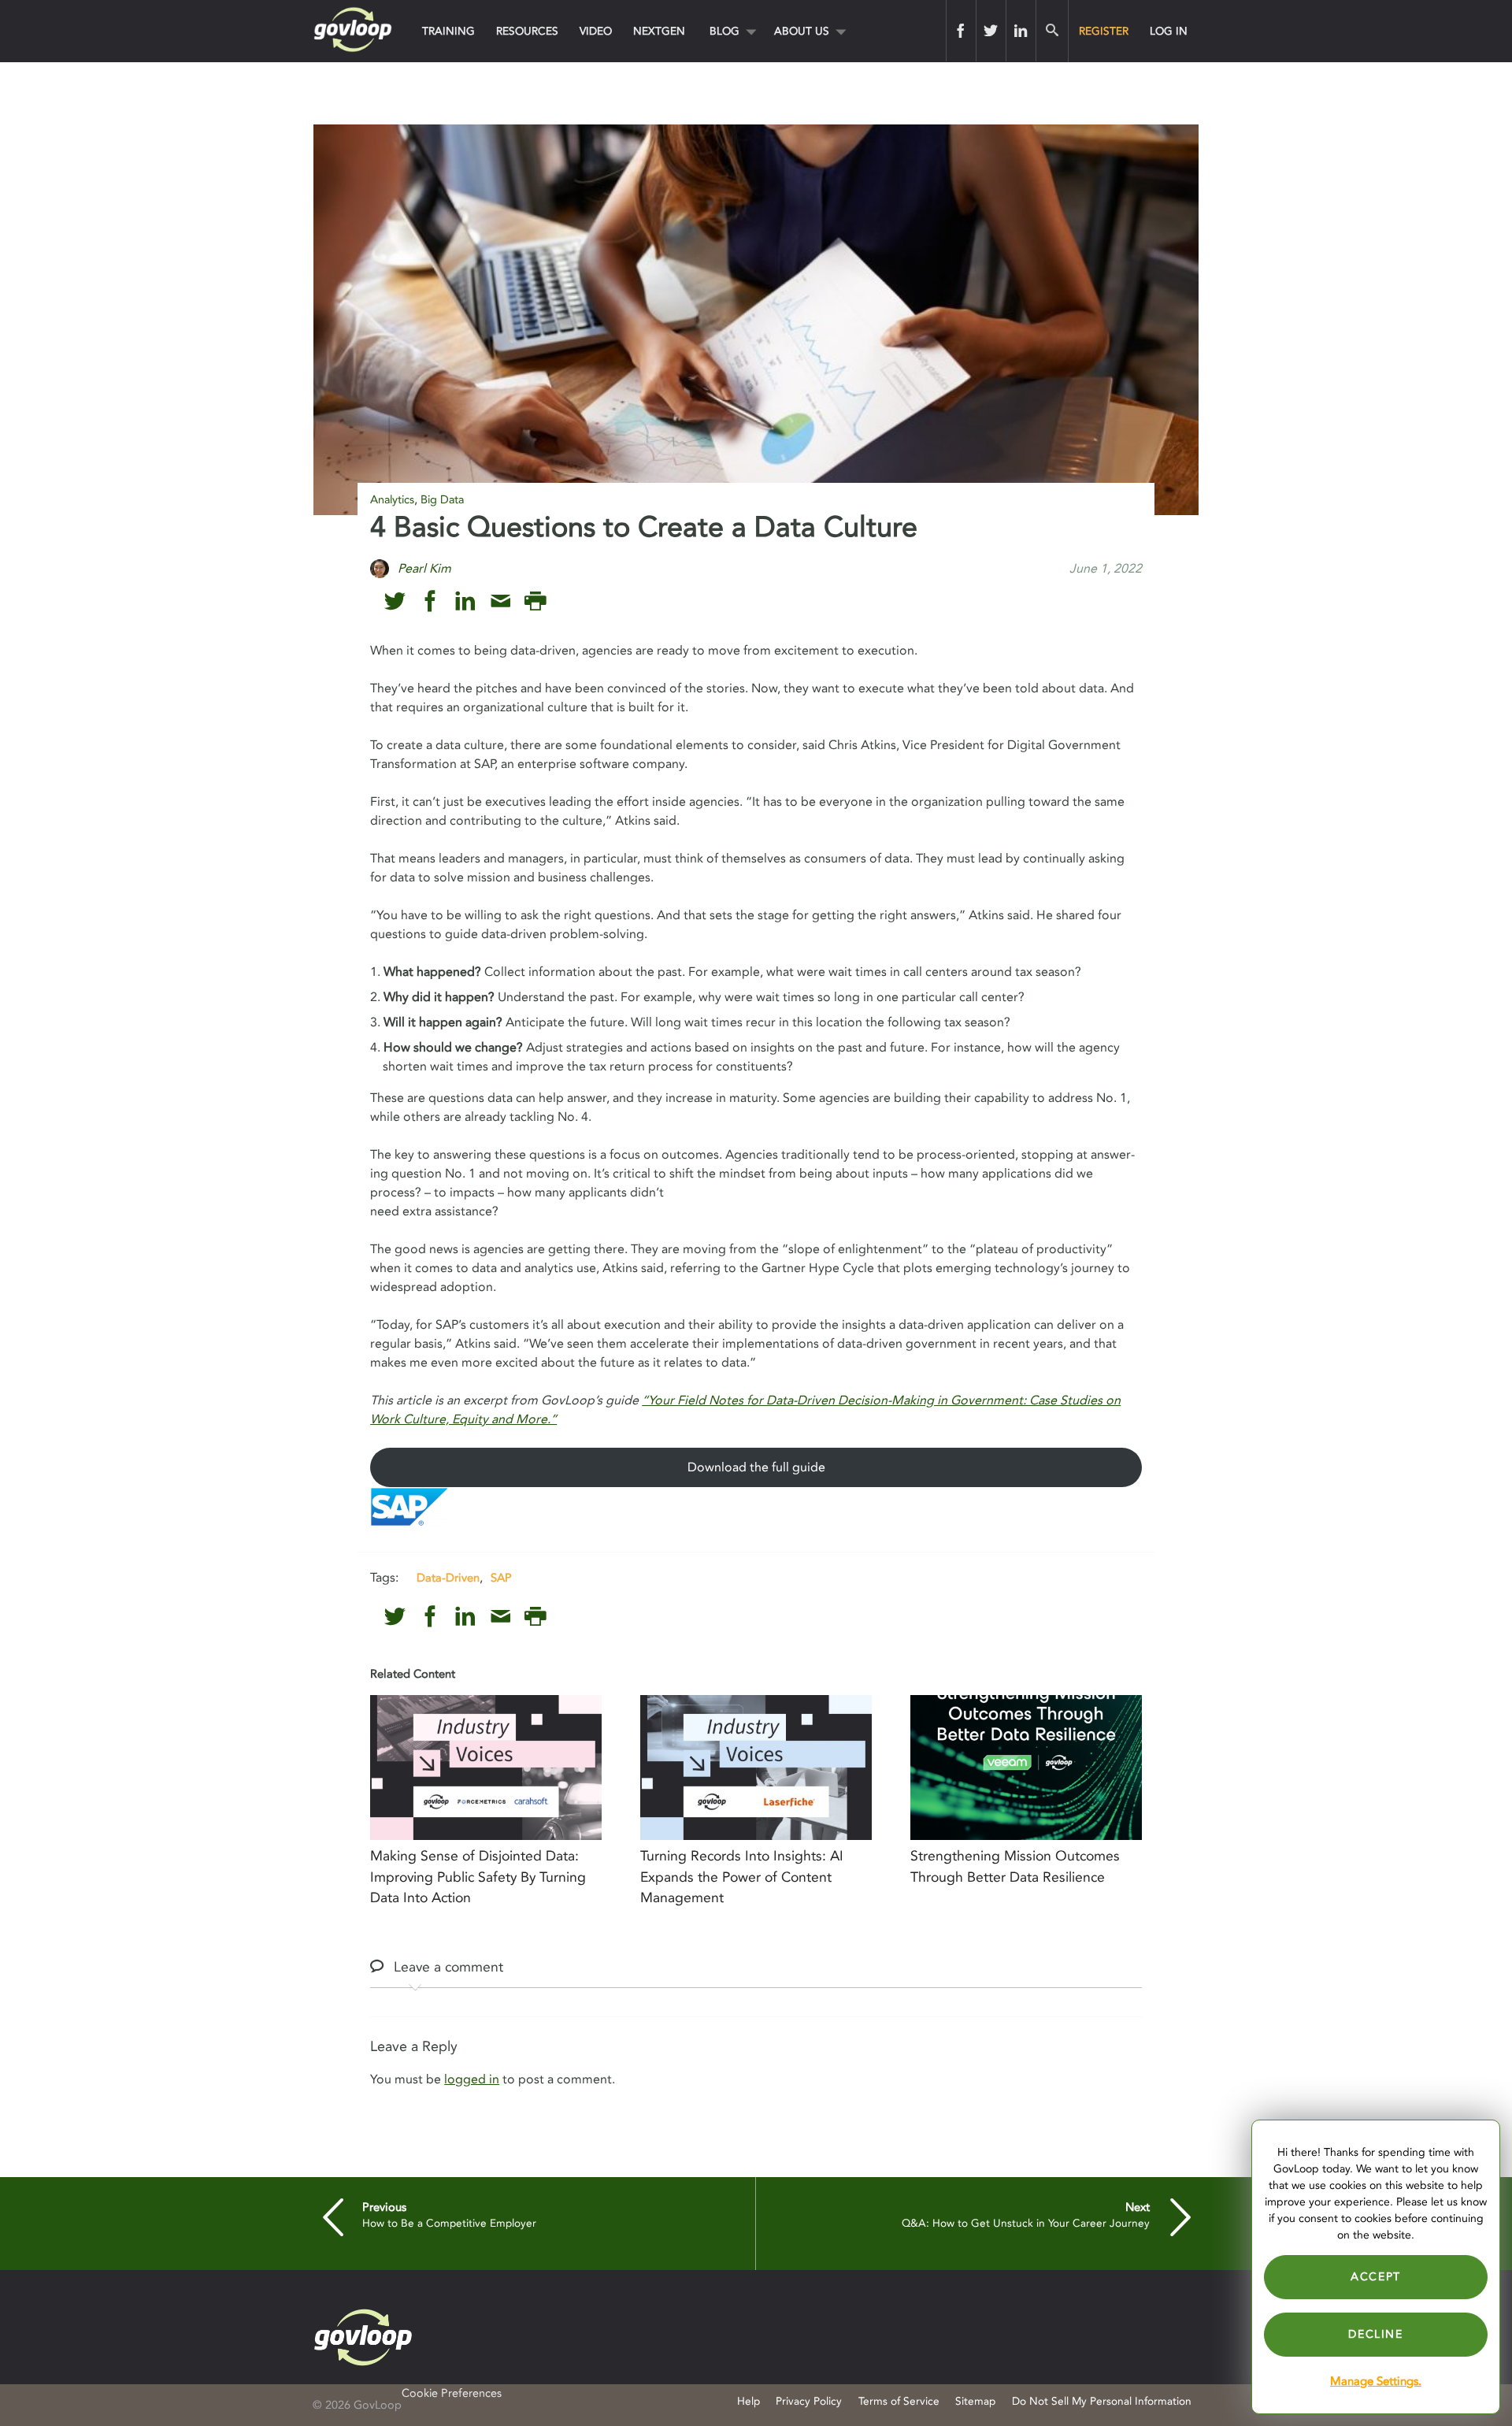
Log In (1169, 31)
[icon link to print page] (535, 601)
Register (1104, 31)
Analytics (392, 500)
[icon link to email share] (500, 601)
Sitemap (975, 2401)
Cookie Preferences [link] (452, 2393)
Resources (527, 31)
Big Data (442, 500)
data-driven (448, 1578)
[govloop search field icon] (1052, 31)
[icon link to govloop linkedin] (465, 601)
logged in (472, 2079)
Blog (724, 31)
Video (596, 31)
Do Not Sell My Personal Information (1102, 2401)
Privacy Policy (809, 2401)
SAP (501, 1578)
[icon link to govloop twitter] (395, 601)
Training (448, 31)
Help (749, 2401)
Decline (1375, 2334)
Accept (1376, 2277)
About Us (802, 31)
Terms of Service (899, 2401)
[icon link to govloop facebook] (430, 601)
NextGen (659, 31)
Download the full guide (756, 1467)
